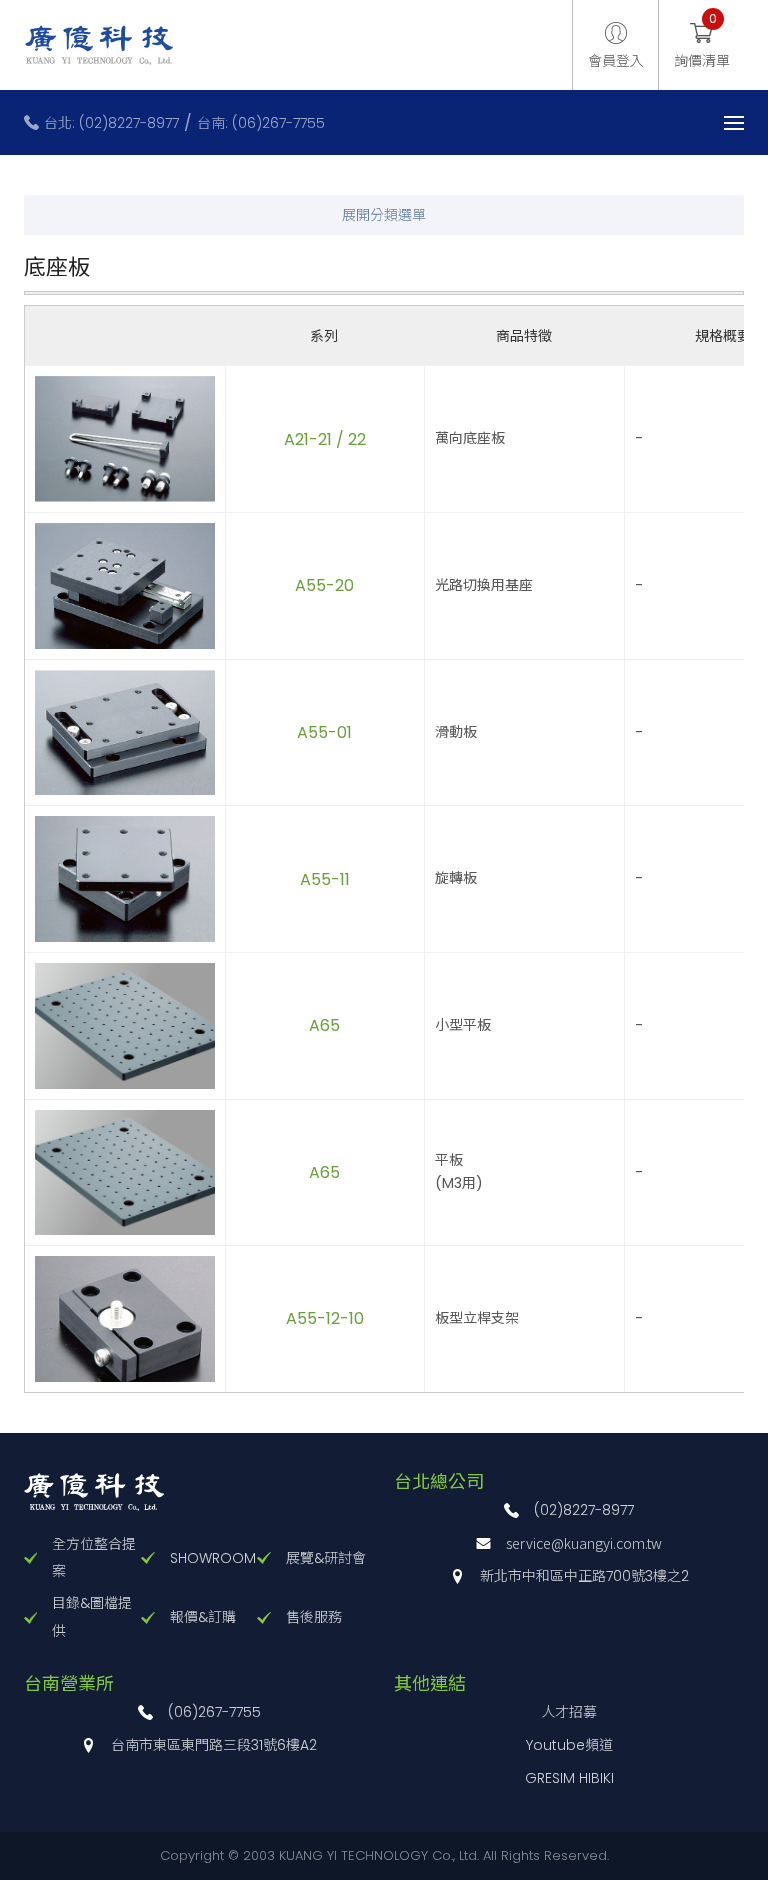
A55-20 (324, 585)
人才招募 (569, 1712)
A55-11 (325, 879)
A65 (324, 1025)
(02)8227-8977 (584, 1510)
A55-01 (324, 732)
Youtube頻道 (569, 1745)
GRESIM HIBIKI (569, 1778)
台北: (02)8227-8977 (111, 123)
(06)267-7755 (214, 1712)
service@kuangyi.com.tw (584, 1543)
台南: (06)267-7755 (261, 123)
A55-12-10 (329, 1318)
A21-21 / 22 (329, 439)
